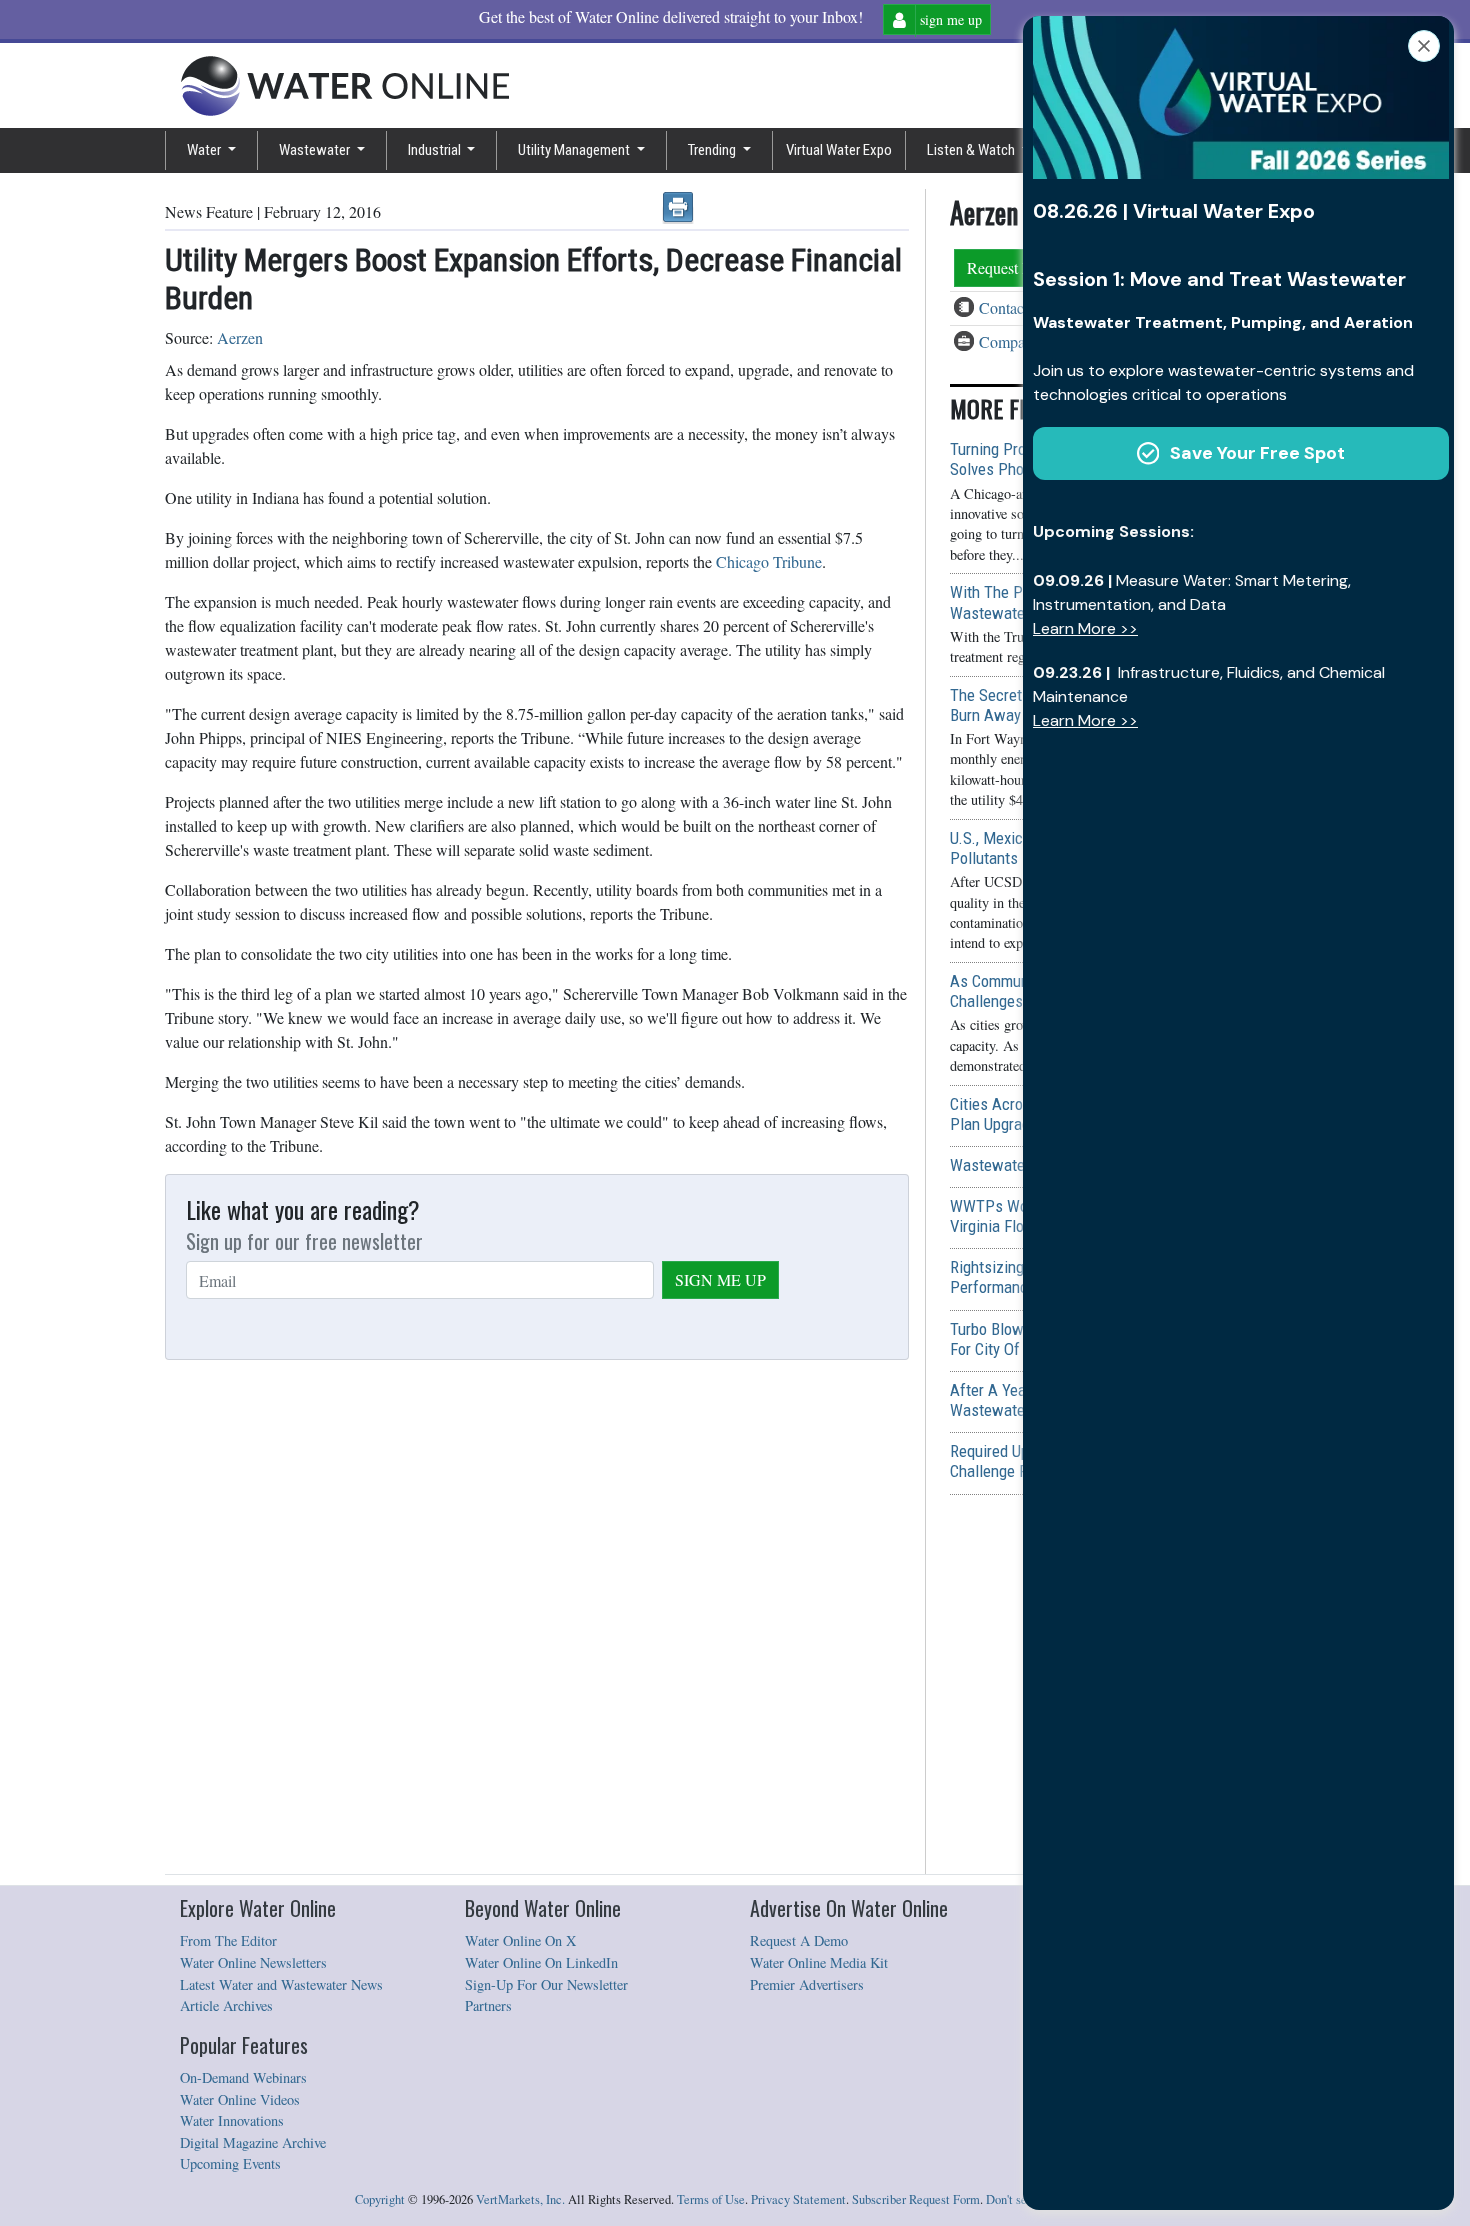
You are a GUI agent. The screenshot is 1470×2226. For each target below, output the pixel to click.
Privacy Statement (798, 2199)
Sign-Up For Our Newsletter (546, 1984)
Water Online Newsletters (253, 1962)
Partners (488, 2005)
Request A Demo (799, 1940)
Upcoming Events (230, 2163)
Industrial (436, 150)
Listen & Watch (972, 150)
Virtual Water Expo (839, 150)
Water (205, 150)
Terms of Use (711, 2199)
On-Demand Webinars (243, 2077)
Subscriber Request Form (916, 2199)
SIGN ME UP (720, 1279)
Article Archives (226, 2005)
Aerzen (240, 337)
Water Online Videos (240, 2099)
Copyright (380, 2199)
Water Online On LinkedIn (541, 1962)
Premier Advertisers (807, 1984)
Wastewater (316, 150)
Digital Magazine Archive (253, 2142)
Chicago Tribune (769, 561)
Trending (713, 150)
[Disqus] (537, 1618)
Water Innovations (232, 2120)
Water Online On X (520, 1940)
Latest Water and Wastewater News (281, 1984)
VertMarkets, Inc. (520, 2199)
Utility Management (575, 150)
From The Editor (228, 1940)
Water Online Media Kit (819, 1962)
